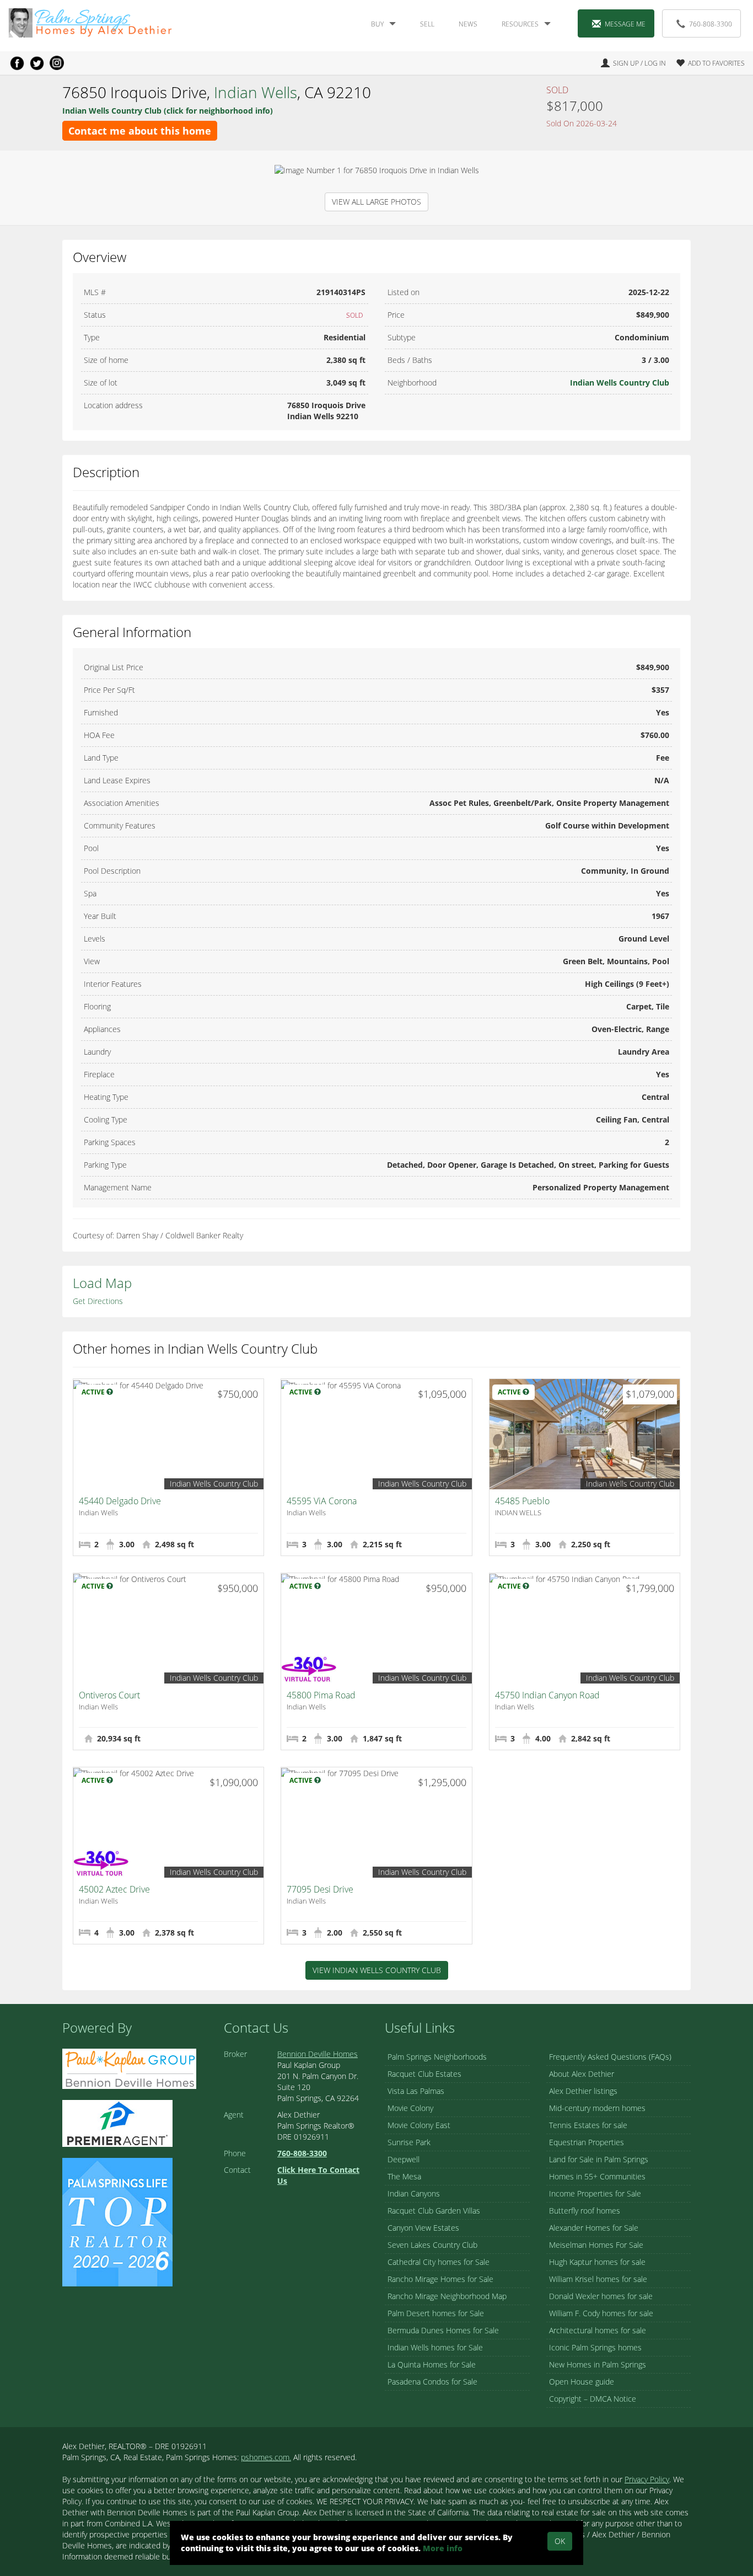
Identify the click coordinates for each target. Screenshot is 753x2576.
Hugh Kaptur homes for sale (597, 2262)
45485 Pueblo (522, 1501)
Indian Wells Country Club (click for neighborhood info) (168, 111)
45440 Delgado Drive (120, 1501)
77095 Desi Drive (320, 1889)
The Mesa (404, 2176)
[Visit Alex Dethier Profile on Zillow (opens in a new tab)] (117, 2122)
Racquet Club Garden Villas (434, 2211)
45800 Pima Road (321, 1695)
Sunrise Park (409, 2142)
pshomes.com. (266, 2457)
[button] (706, 63)
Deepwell (404, 2159)
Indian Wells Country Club (620, 383)
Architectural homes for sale (598, 2330)
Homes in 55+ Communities (597, 2176)
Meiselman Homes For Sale (596, 2245)
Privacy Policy (647, 2479)
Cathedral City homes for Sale (439, 2262)
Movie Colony (410, 2108)
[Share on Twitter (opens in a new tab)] (37, 63)
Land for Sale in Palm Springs (599, 2159)
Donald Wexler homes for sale (601, 2296)
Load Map (102, 1283)
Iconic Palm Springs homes (595, 2347)
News (468, 24)
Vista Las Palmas (416, 2091)
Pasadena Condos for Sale (432, 2382)
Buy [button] (377, 24)
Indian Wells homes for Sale (435, 2347)
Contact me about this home (140, 131)
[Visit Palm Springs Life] (117, 2221)
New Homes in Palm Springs (598, 2364)
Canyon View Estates (423, 2228)
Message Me (625, 24)
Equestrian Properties (587, 2142)
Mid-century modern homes (597, 2108)
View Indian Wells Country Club (377, 1970)
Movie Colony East (419, 2125)
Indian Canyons (414, 2193)
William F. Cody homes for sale (601, 2313)
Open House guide (582, 2382)
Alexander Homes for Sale (594, 2228)
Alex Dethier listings (583, 2091)
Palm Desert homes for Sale (436, 2313)
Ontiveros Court (109, 1695)
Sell (427, 24)
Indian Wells (256, 92)
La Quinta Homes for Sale (432, 2364)
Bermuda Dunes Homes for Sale (443, 2330)
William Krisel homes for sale (598, 2279)
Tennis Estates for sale (588, 2125)
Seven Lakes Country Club (432, 2245)
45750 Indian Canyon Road (547, 1695)
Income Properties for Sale (595, 2193)
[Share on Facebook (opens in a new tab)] (17, 63)
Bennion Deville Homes (318, 2054)
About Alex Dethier (582, 2074)
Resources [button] (520, 24)
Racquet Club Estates (424, 2074)
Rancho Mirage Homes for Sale (440, 2279)
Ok (560, 2541)
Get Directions (98, 1301)
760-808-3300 (711, 24)
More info (443, 2548)
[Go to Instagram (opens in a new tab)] (57, 63)
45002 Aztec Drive (114, 1889)
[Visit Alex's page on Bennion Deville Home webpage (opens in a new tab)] (129, 2068)
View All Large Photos (376, 202)
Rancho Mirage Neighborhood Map (447, 2296)
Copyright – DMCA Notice (593, 2399)
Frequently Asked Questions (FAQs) (610, 2057)
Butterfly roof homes (585, 2211)
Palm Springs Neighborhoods (437, 2057)
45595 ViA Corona (322, 1501)
